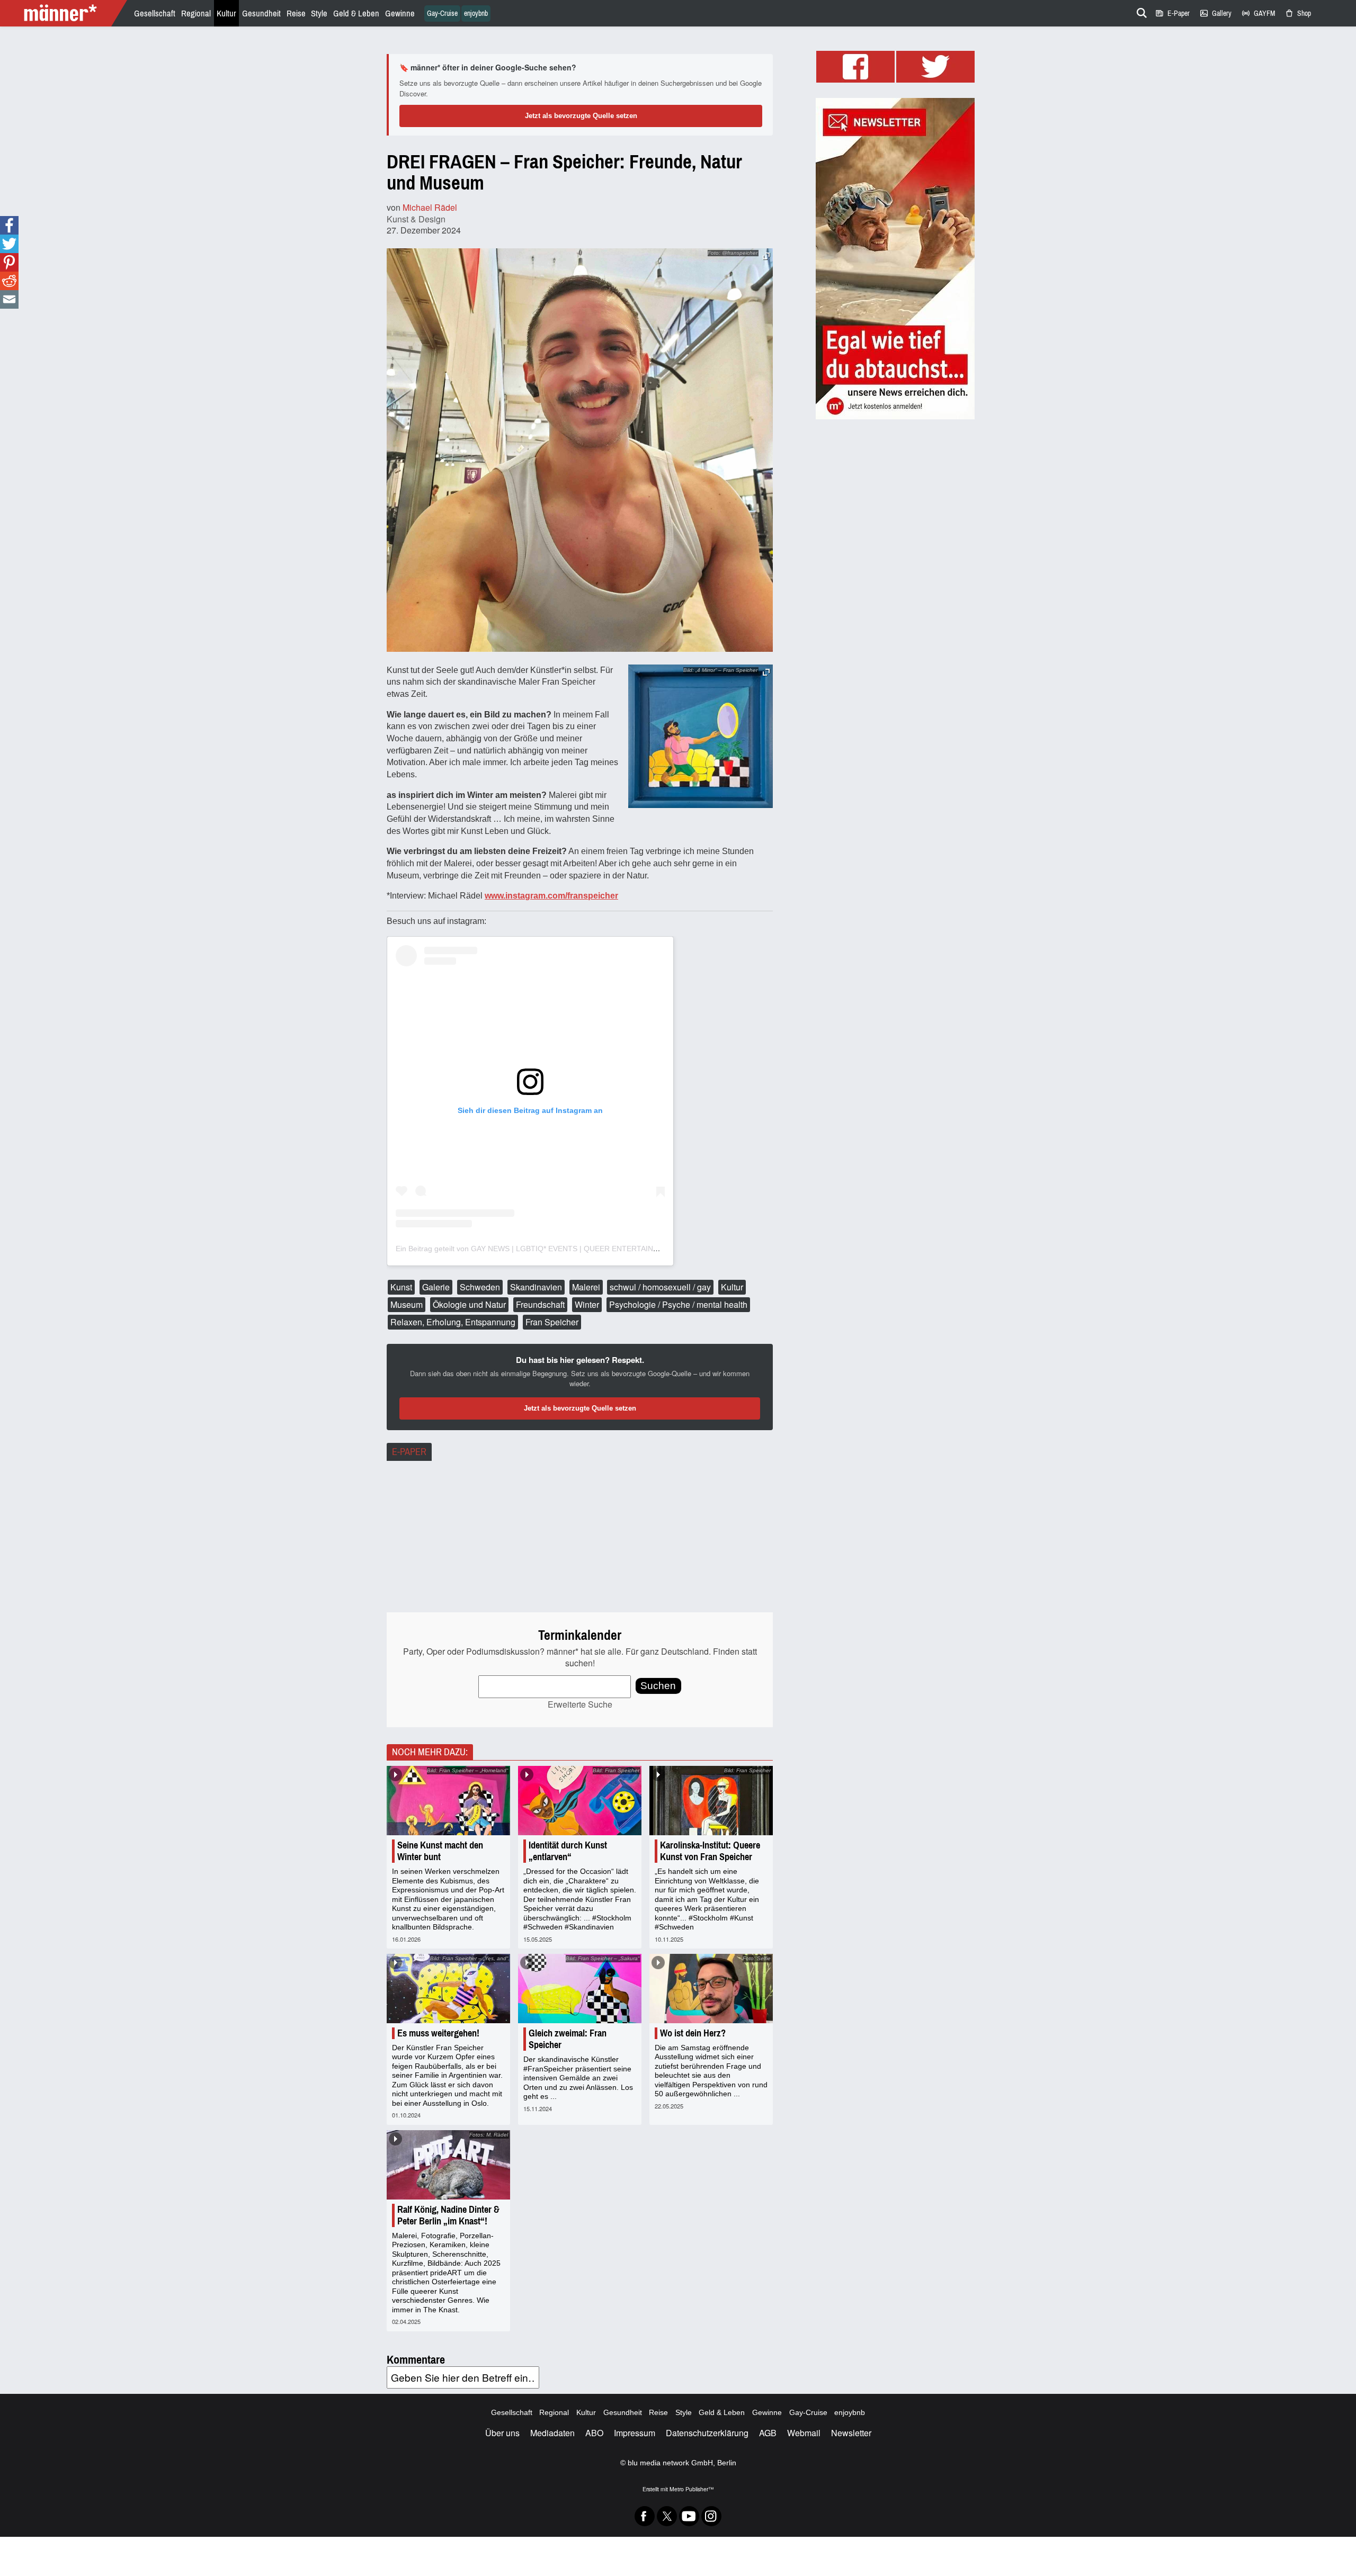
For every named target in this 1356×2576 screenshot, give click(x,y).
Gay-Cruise (442, 14)
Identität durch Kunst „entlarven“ (568, 1851)
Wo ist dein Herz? (693, 2033)
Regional (196, 14)
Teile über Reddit (9, 281)
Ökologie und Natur (469, 1304)
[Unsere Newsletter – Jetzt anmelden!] (895, 259)
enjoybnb (476, 14)
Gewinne (400, 14)
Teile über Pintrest (9, 262)
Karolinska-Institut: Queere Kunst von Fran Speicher (710, 1851)
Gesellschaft (155, 14)
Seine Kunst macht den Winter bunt (440, 1851)
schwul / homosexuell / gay (660, 1287)
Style (319, 14)
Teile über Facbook (9, 225)
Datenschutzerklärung (707, 2433)
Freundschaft (540, 1304)
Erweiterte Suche (580, 1704)
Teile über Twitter (9, 244)
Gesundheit (261, 14)
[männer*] (65, 13)
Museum (407, 1304)
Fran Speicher (552, 1322)
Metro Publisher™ (692, 2489)
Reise (296, 14)
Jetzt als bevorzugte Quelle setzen (581, 116)
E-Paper (1172, 14)
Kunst (401, 1287)
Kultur (226, 14)
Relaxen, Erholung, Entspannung (453, 1322)
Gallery (1215, 14)
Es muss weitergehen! (438, 2033)
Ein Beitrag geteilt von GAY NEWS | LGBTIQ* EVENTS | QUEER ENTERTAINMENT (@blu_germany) (564, 1249)
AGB (768, 2433)
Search (1140, 11)
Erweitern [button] (766, 256)
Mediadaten (552, 2433)
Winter (587, 1304)
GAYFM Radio (1258, 14)
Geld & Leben (356, 14)
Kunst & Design (416, 219)
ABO (594, 2433)
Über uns (502, 2433)
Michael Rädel (430, 207)
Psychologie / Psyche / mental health (678, 1304)
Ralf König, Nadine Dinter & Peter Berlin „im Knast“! (448, 2215)
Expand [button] (766, 672)
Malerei (586, 1287)
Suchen (658, 1686)
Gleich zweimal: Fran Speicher (568, 2039)
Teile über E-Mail (9, 299)
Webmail (804, 2433)
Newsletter (851, 2433)
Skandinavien (536, 1287)
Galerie (436, 1287)
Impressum (635, 2433)
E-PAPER (409, 1452)
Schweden (480, 1287)
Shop (1298, 14)
